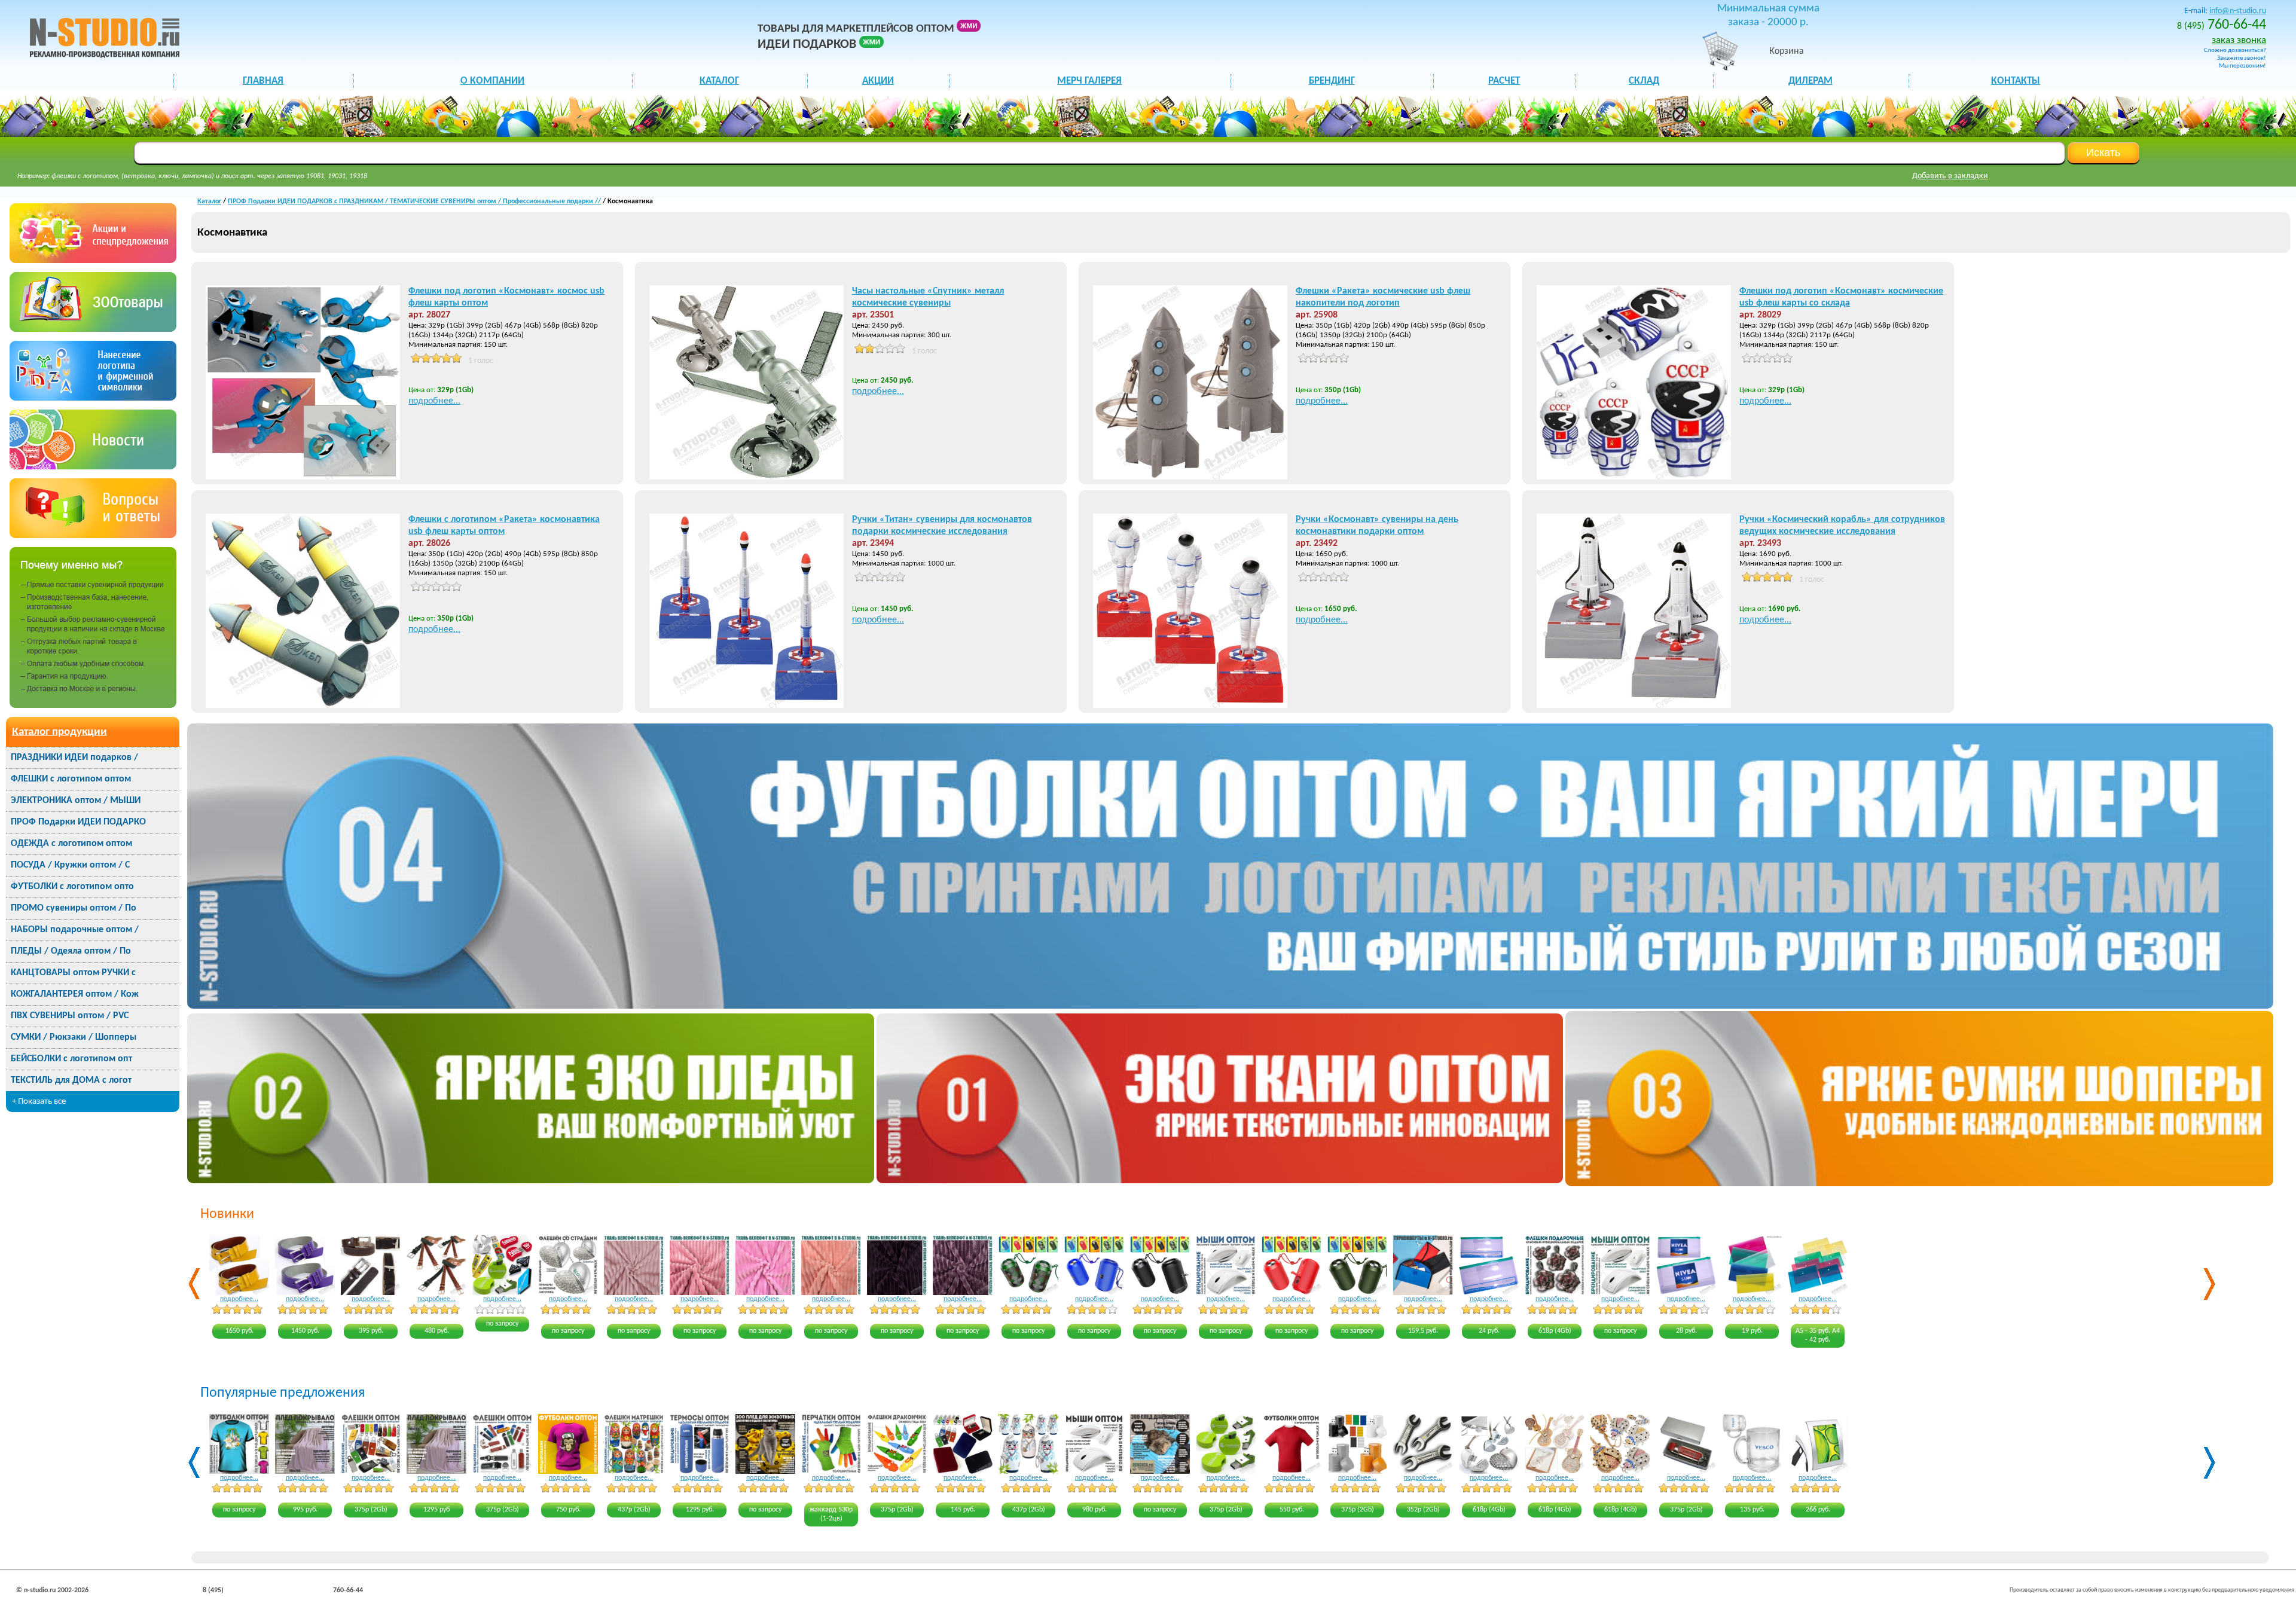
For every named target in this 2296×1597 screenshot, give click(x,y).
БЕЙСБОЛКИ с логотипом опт (71, 1059)
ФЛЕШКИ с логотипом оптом (71, 779)
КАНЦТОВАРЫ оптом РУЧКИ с (73, 973)
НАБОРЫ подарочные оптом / (75, 930)
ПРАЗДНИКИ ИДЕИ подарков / (74, 758)
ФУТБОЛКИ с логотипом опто (72, 887)
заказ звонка (2239, 40)
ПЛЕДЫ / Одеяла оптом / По (71, 951)
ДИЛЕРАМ (1810, 81)
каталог (719, 81)
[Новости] (93, 467)
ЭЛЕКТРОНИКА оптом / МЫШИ (76, 801)
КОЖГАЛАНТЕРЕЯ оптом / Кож (75, 994)
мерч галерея (1089, 81)
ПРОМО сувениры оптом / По (74, 908)
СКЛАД (1644, 81)
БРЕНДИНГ (1332, 81)
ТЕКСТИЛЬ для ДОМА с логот (71, 1080)
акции (878, 81)
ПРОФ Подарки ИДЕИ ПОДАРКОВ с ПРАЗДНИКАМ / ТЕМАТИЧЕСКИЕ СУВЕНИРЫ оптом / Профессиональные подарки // (414, 201)
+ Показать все (39, 1102)
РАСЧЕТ (1504, 81)
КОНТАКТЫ (2016, 81)
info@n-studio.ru (2238, 11)
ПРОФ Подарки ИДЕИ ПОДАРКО (78, 822)
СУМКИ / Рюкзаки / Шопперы (74, 1037)
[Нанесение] (93, 398)
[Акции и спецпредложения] (93, 260)
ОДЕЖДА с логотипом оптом (71, 844)
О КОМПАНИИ (492, 81)
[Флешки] (93, 329)
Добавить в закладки (1950, 176)
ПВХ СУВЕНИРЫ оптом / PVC (70, 1016)
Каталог (209, 201)
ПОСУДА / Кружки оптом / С (70, 865)
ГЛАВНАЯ (263, 81)
